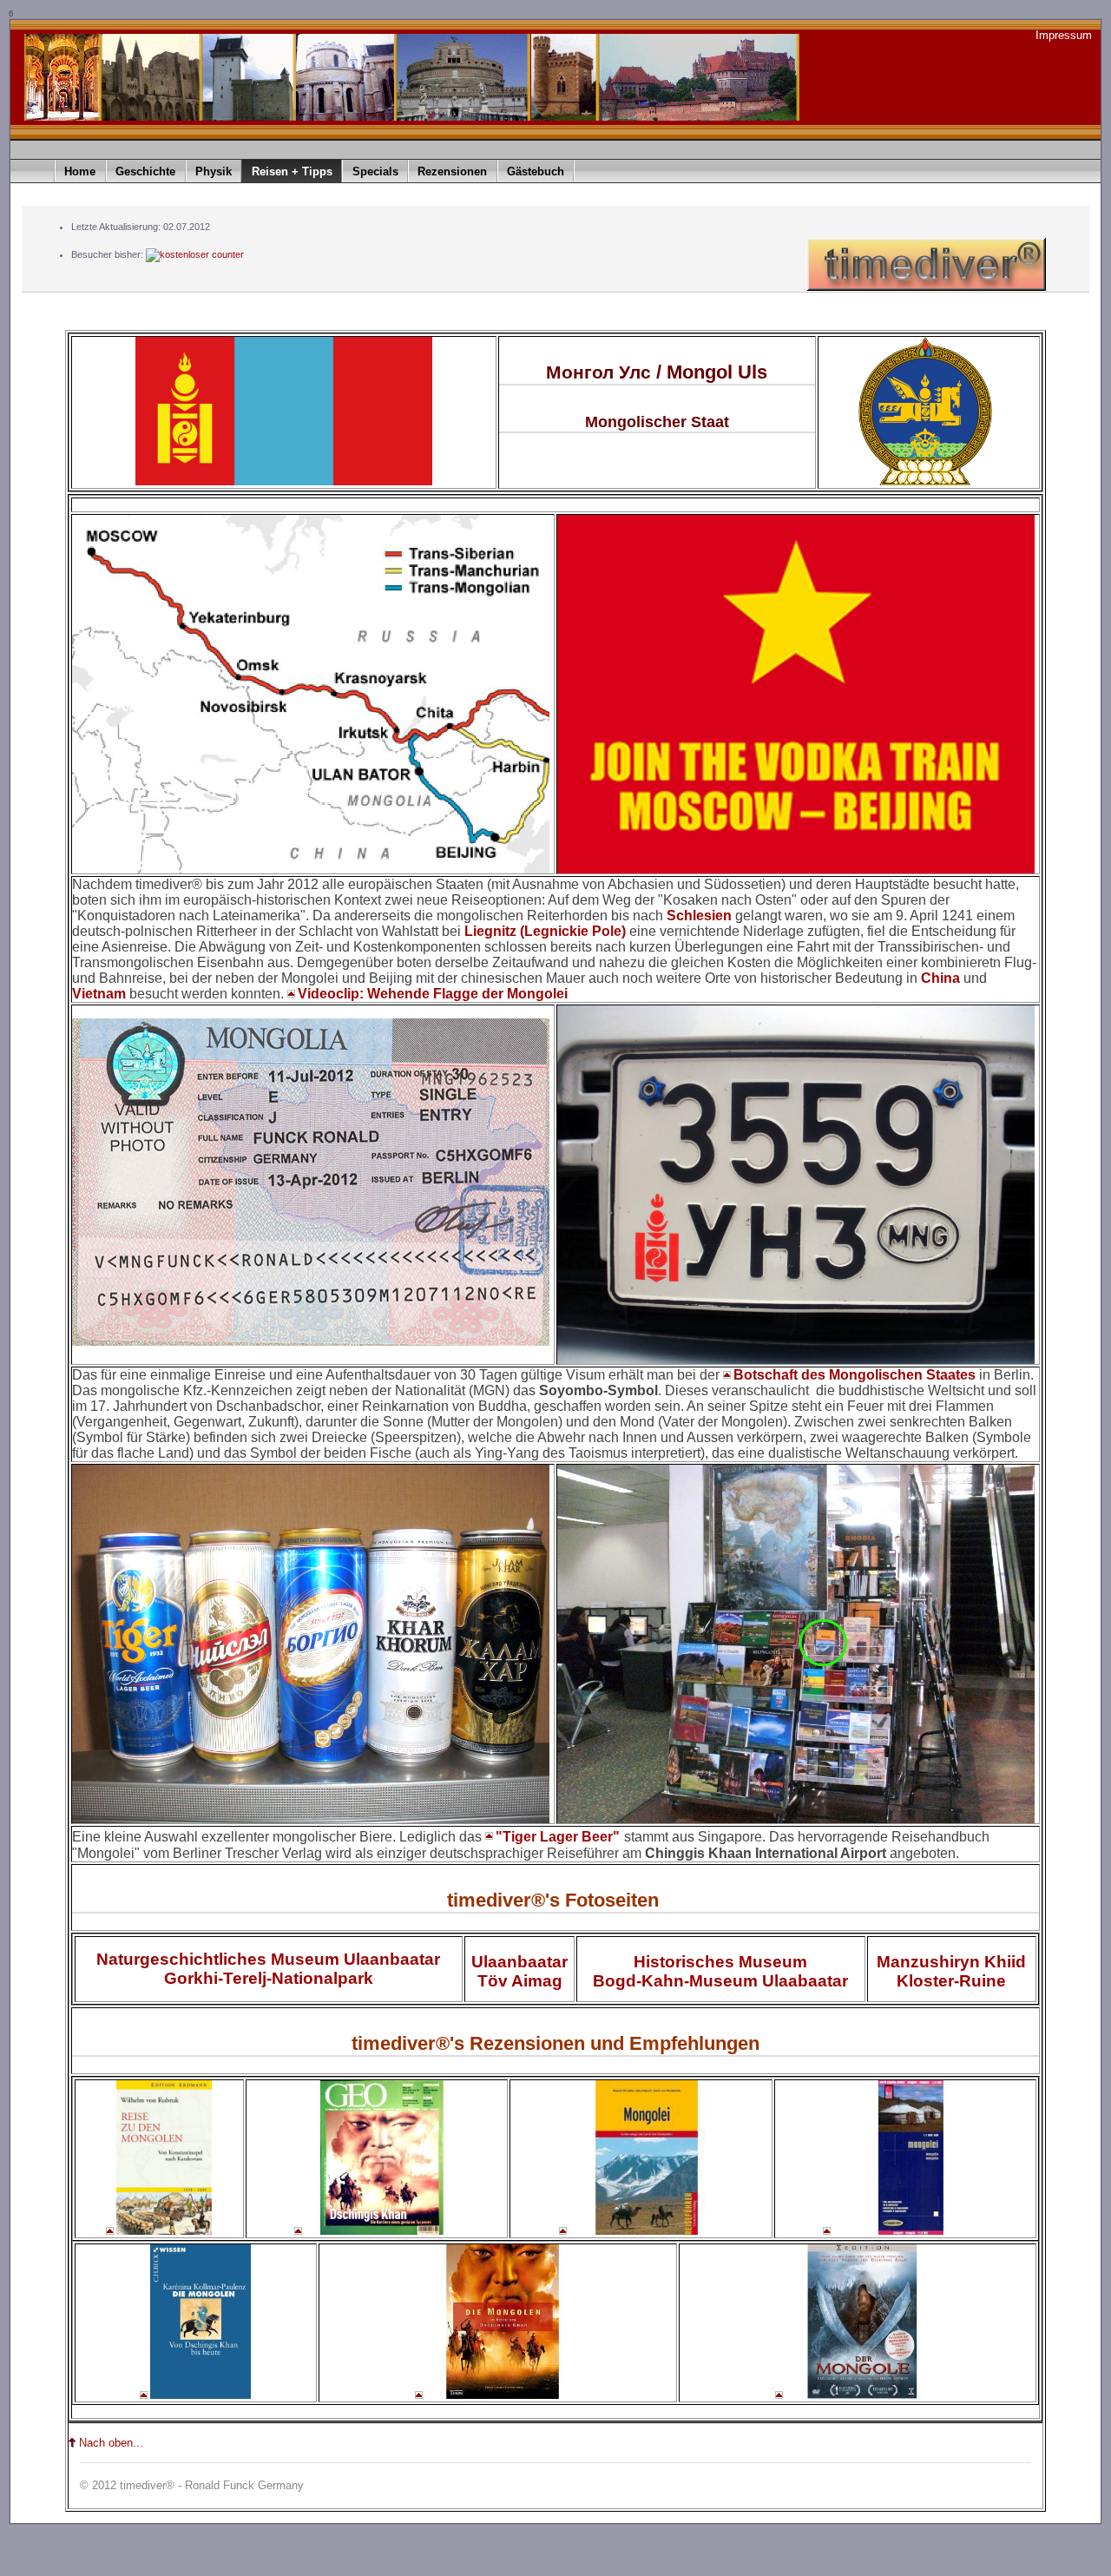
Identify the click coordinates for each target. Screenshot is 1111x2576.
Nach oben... (111, 2443)
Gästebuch (536, 171)
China (942, 978)
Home (80, 171)
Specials (375, 171)
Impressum (1064, 35)
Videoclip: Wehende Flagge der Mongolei (433, 994)
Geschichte (145, 171)
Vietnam (99, 994)
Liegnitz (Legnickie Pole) (545, 931)
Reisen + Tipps (292, 171)
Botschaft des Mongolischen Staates (855, 1375)
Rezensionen (452, 171)
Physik (214, 171)
